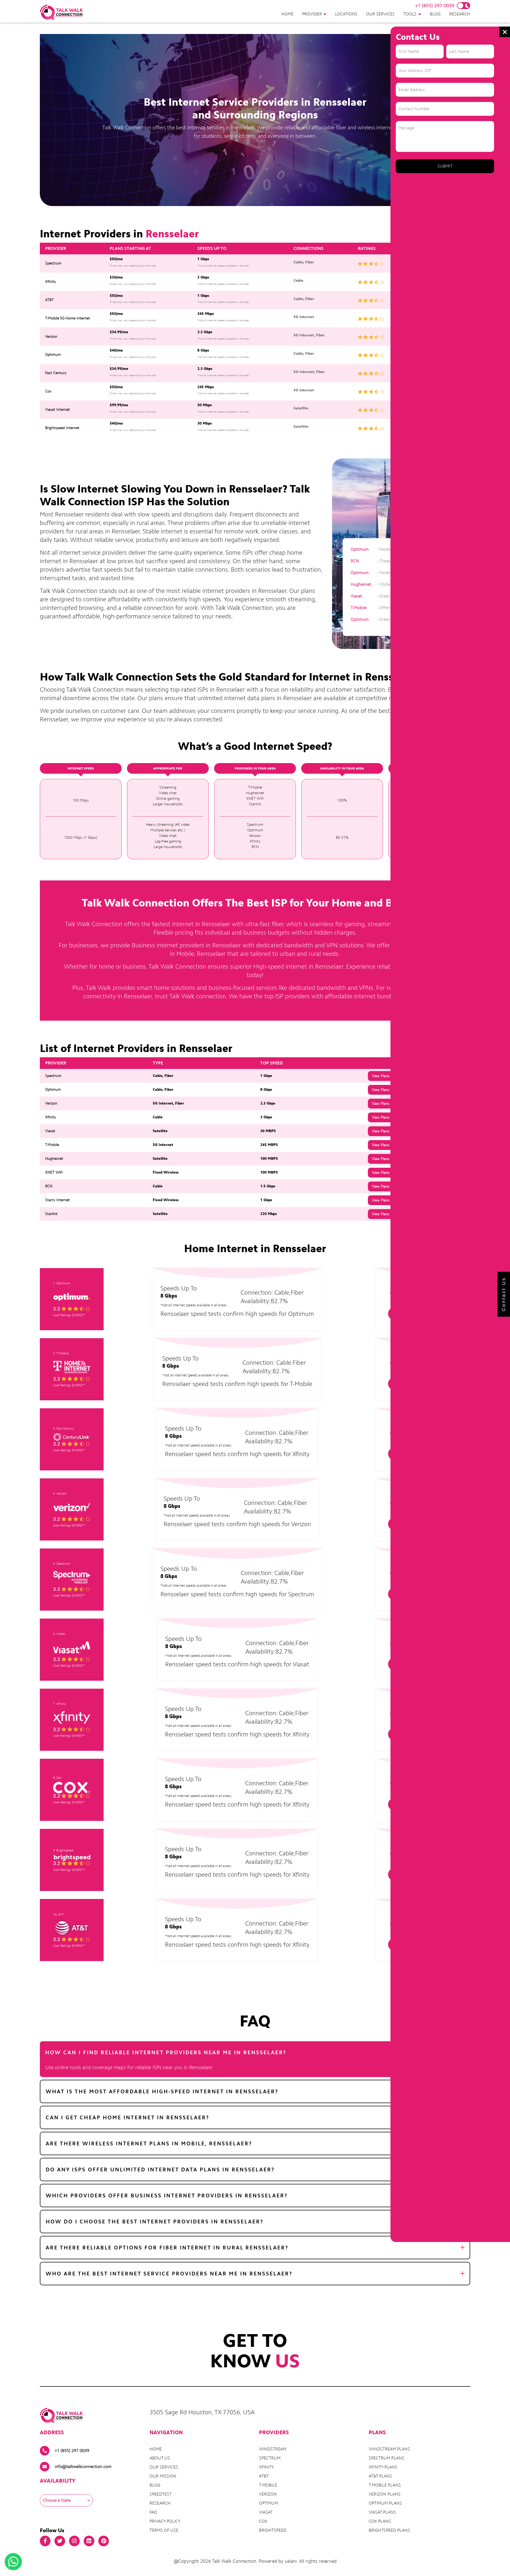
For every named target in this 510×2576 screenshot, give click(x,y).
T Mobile (268, 2485)
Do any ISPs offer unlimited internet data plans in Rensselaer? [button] (160, 2170)
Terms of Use (164, 2530)
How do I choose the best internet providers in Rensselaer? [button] (155, 2222)
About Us (160, 2458)
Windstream (273, 2449)
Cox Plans (380, 2521)
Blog (435, 14)
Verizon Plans (385, 2494)
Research (460, 14)
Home (287, 14)
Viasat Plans (382, 2512)
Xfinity (266, 2467)
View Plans (381, 1076)
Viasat (266, 2512)
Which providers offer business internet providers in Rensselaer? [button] (167, 2196)
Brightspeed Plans (389, 2530)
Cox (263, 2521)
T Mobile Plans (385, 2485)
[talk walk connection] (61, 12)
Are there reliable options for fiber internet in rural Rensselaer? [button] (167, 2248)
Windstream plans (389, 2449)
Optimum (269, 2503)
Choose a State (57, 2500)
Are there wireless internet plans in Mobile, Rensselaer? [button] (149, 2143)
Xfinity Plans (383, 2467)
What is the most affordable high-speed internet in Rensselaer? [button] (162, 2091)
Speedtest (161, 2494)
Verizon (268, 2494)
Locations (346, 14)
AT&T (264, 2476)
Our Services (380, 14)
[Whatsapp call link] (13, 2562)
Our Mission (163, 2476)
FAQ (153, 2512)
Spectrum (270, 2458)
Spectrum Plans (386, 2458)
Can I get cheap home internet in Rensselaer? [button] (127, 2117)
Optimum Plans (385, 2503)
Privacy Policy (165, 2521)
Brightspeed (273, 2530)
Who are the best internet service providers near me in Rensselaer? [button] (169, 2274)
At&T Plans (380, 2476)
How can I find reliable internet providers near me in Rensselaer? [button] (166, 2052)
